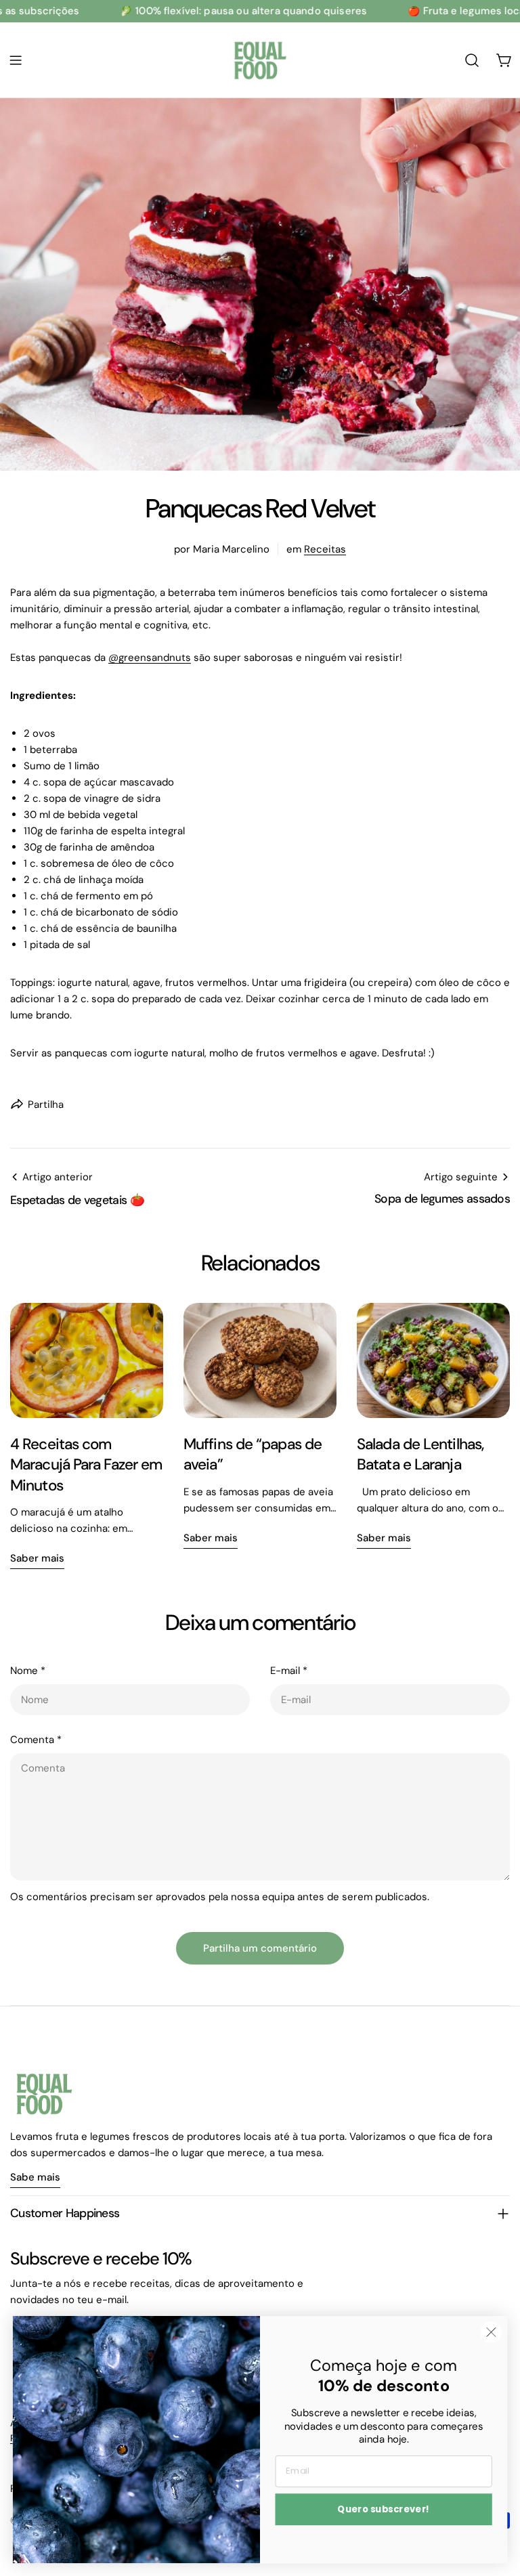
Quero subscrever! (384, 2509)
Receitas (325, 549)
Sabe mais (35, 2177)
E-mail (289, 1671)
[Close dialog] (491, 2332)
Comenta (36, 1740)
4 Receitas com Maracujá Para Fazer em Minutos (86, 1465)
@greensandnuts (150, 658)
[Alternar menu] (16, 60)
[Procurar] (472, 60)
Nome (28, 1671)
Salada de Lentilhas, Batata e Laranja (420, 1454)
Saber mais (37, 1558)
